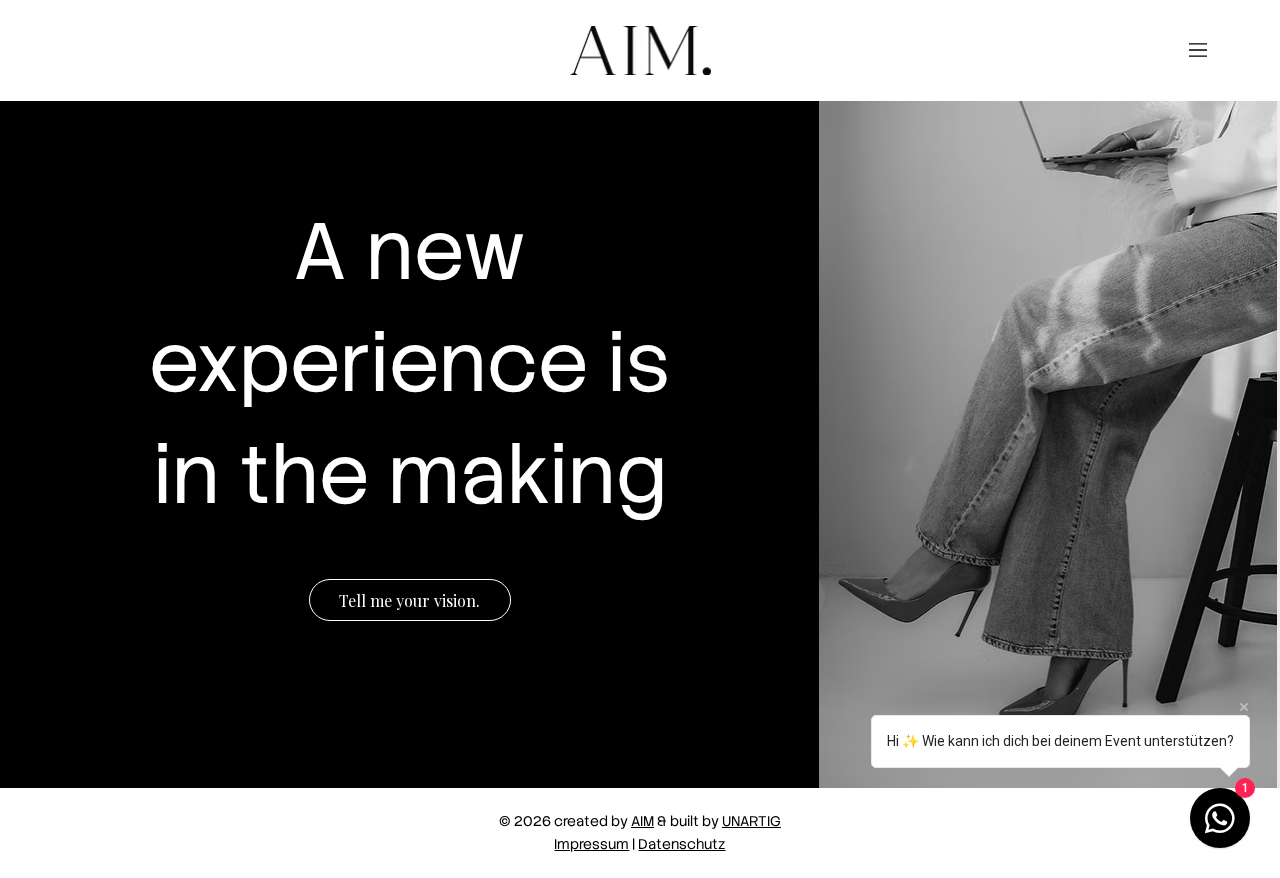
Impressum (591, 844)
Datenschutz (681, 844)
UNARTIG (751, 821)
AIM (642, 821)
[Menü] (1198, 50)
